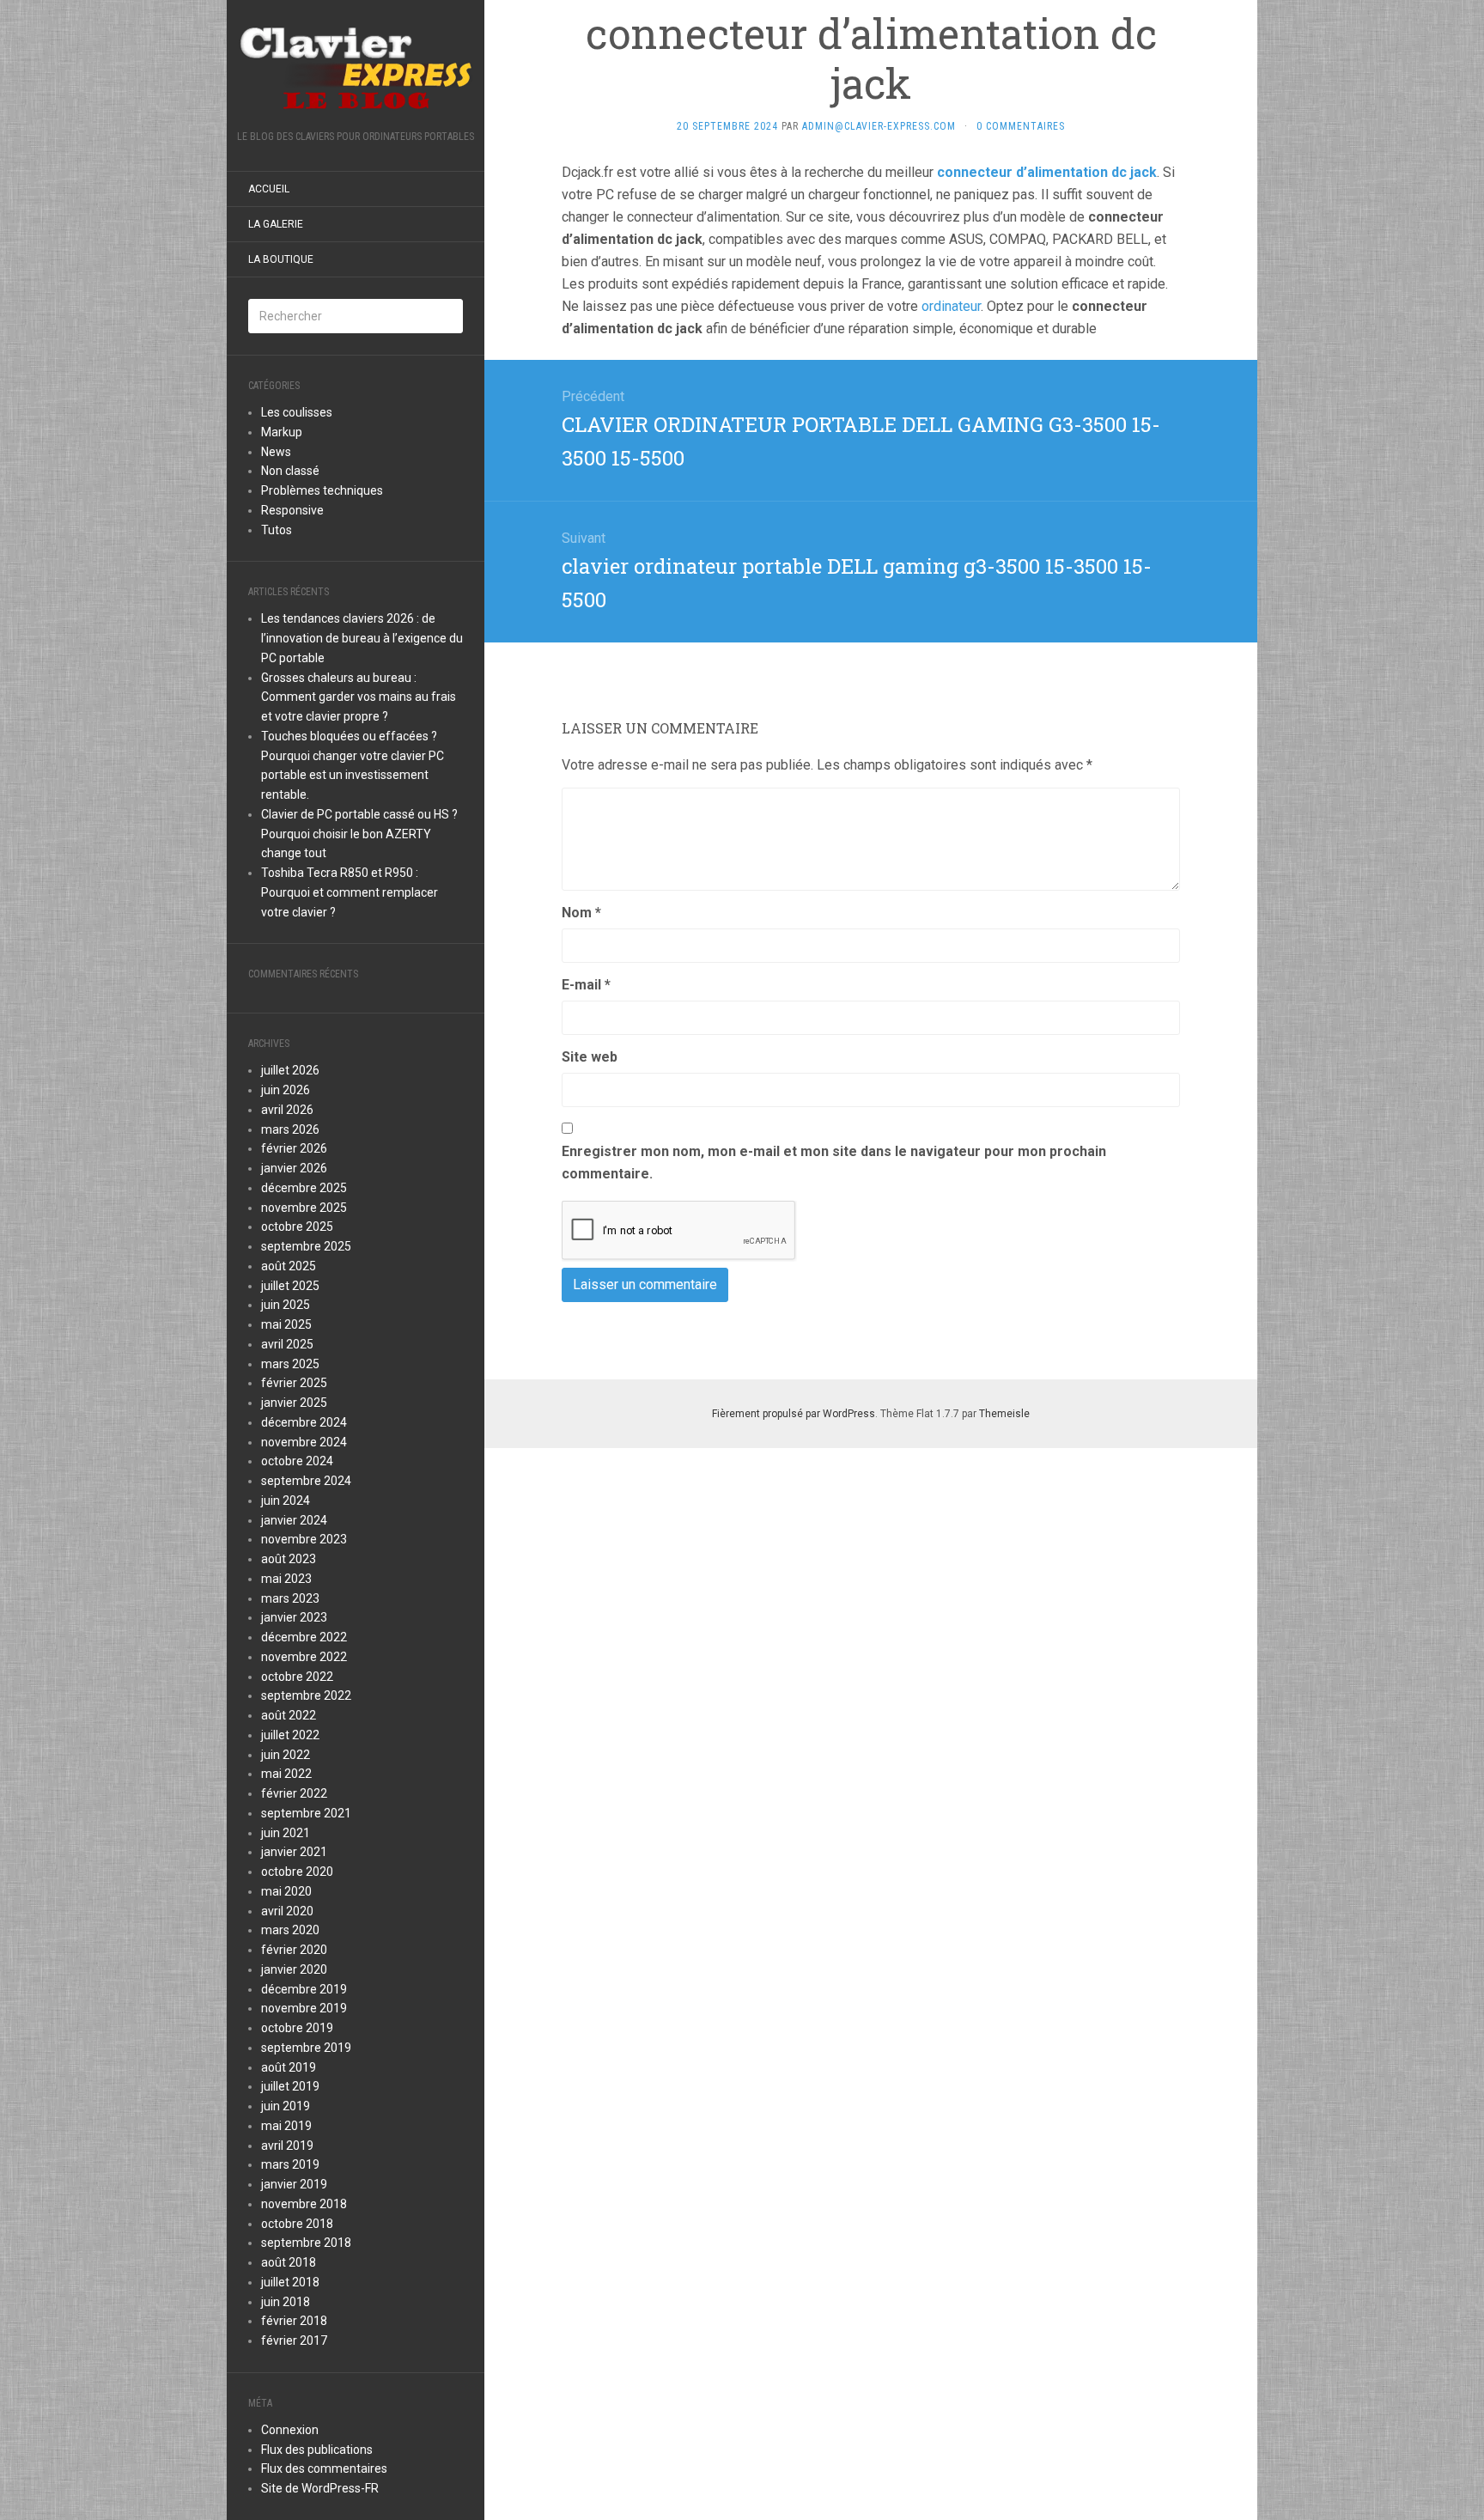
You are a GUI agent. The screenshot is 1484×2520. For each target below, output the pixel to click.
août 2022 (289, 1715)
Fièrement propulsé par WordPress (794, 1414)
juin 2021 (286, 1833)
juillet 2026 (290, 1070)
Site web (590, 1057)
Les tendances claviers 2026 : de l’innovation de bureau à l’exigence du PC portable (362, 638)
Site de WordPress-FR (320, 2488)
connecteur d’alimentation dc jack (1047, 172)
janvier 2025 (294, 1403)
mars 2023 (290, 1598)
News (276, 452)
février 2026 (294, 1148)
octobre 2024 (297, 1461)
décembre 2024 (304, 1422)
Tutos (277, 530)
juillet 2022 (290, 1735)
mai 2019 (286, 2126)
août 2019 (289, 2067)
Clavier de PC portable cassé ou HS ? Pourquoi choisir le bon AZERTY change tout (359, 834)
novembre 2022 (304, 1657)
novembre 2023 (304, 1539)
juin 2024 (286, 1500)
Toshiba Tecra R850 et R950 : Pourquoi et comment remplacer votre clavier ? (350, 892)
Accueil (269, 189)
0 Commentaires (1021, 126)
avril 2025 (287, 1344)
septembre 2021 (306, 1813)
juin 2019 (286, 2106)
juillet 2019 (290, 2086)
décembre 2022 (304, 1637)
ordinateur (951, 306)
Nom (581, 913)
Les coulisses (297, 412)
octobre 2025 (297, 1227)
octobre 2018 (297, 2224)
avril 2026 (287, 1110)
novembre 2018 (304, 2204)
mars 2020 (290, 1930)
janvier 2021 (294, 1852)
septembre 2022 (306, 1695)
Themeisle (1004, 1414)
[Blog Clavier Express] (356, 70)
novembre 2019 (304, 2008)
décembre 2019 (304, 1989)
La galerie (276, 224)
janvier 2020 (294, 1969)
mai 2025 (286, 1324)
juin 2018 (286, 2302)
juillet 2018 (290, 2282)
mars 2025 (290, 1364)
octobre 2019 (297, 2028)
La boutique (281, 259)
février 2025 (294, 1383)
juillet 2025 (290, 1286)
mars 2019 (290, 2164)
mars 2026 (290, 1129)
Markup (282, 432)
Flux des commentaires (324, 2468)
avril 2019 (287, 2146)
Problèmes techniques (322, 490)
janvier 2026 (294, 1168)
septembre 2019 (306, 2048)
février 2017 (294, 2340)
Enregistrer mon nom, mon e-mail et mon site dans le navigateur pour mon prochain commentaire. (834, 1163)
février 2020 (294, 1950)
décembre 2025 (304, 1188)
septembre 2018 (306, 2243)
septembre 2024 (306, 1481)
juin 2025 (286, 1305)
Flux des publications (317, 2450)
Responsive (292, 510)
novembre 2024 (304, 1442)
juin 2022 (286, 1755)
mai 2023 (286, 1579)
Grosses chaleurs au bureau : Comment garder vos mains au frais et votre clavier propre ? (359, 697)
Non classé (290, 471)
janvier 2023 (294, 1617)
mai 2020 (286, 1891)
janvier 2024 (294, 1520)
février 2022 (294, 1793)
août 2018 (289, 2262)
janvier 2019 (294, 2184)
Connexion (290, 2430)
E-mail (586, 985)
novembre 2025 (304, 1208)
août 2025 (289, 1266)
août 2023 (289, 1559)
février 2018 (294, 2321)
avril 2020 (287, 1911)
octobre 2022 (297, 1677)
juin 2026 (286, 1090)
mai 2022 (286, 1774)
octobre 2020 (297, 1872)
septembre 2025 (306, 1246)
